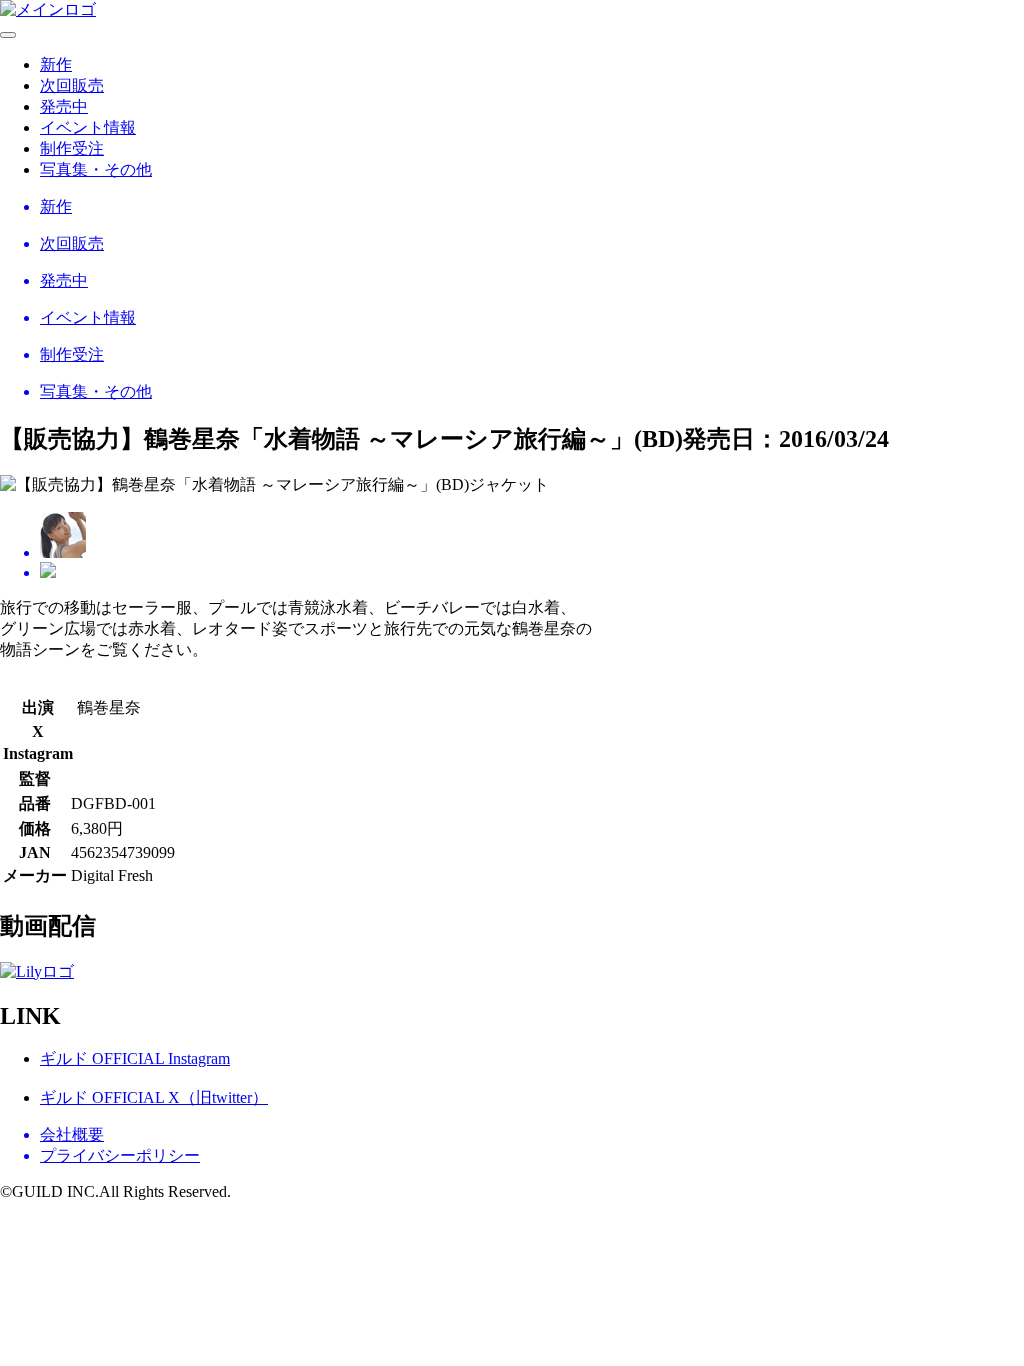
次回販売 (72, 85)
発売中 (64, 106)
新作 (56, 64)
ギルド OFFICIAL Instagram (135, 1058)
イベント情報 (88, 127)
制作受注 (72, 148)
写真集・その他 (96, 169)
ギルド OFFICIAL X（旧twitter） (154, 1097)
